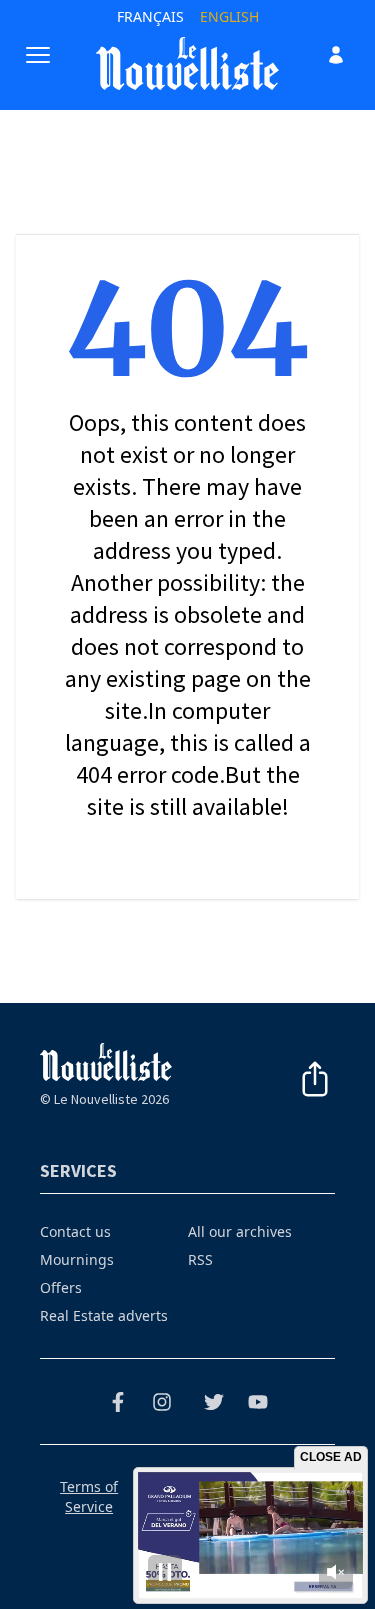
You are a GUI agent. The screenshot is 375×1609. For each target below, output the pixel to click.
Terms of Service (89, 1496)
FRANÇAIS (150, 16)
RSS (200, 1259)
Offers (61, 1287)
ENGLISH (229, 16)
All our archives (240, 1231)
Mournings (77, 1259)
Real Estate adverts (104, 1315)
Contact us (75, 1231)
